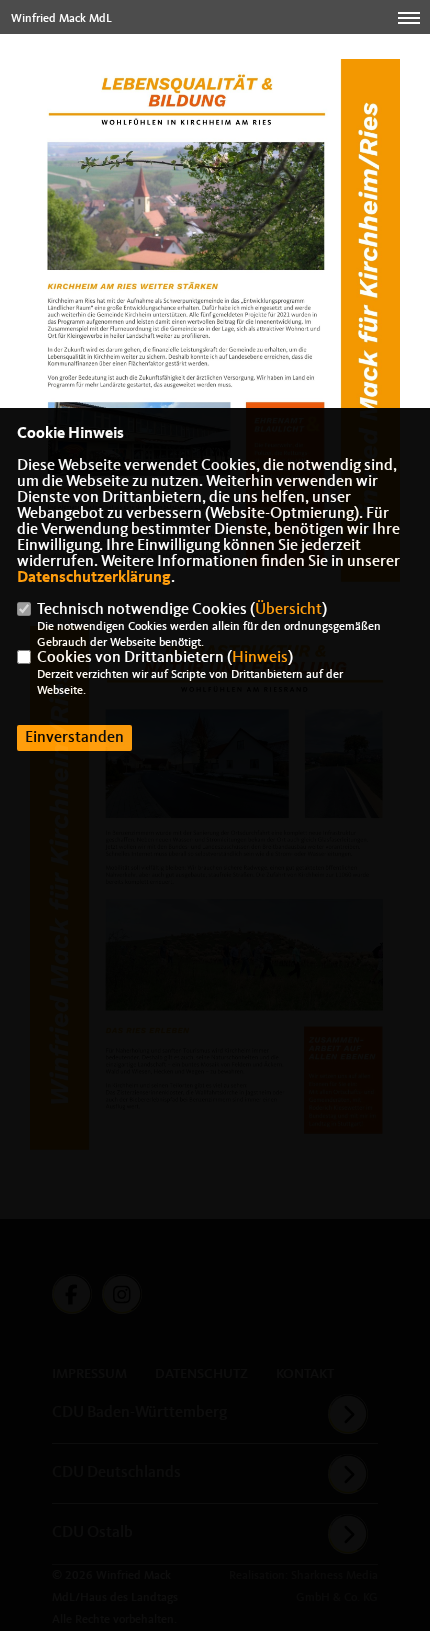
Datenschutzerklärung (94, 578)
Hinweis (260, 658)
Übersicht (288, 610)
